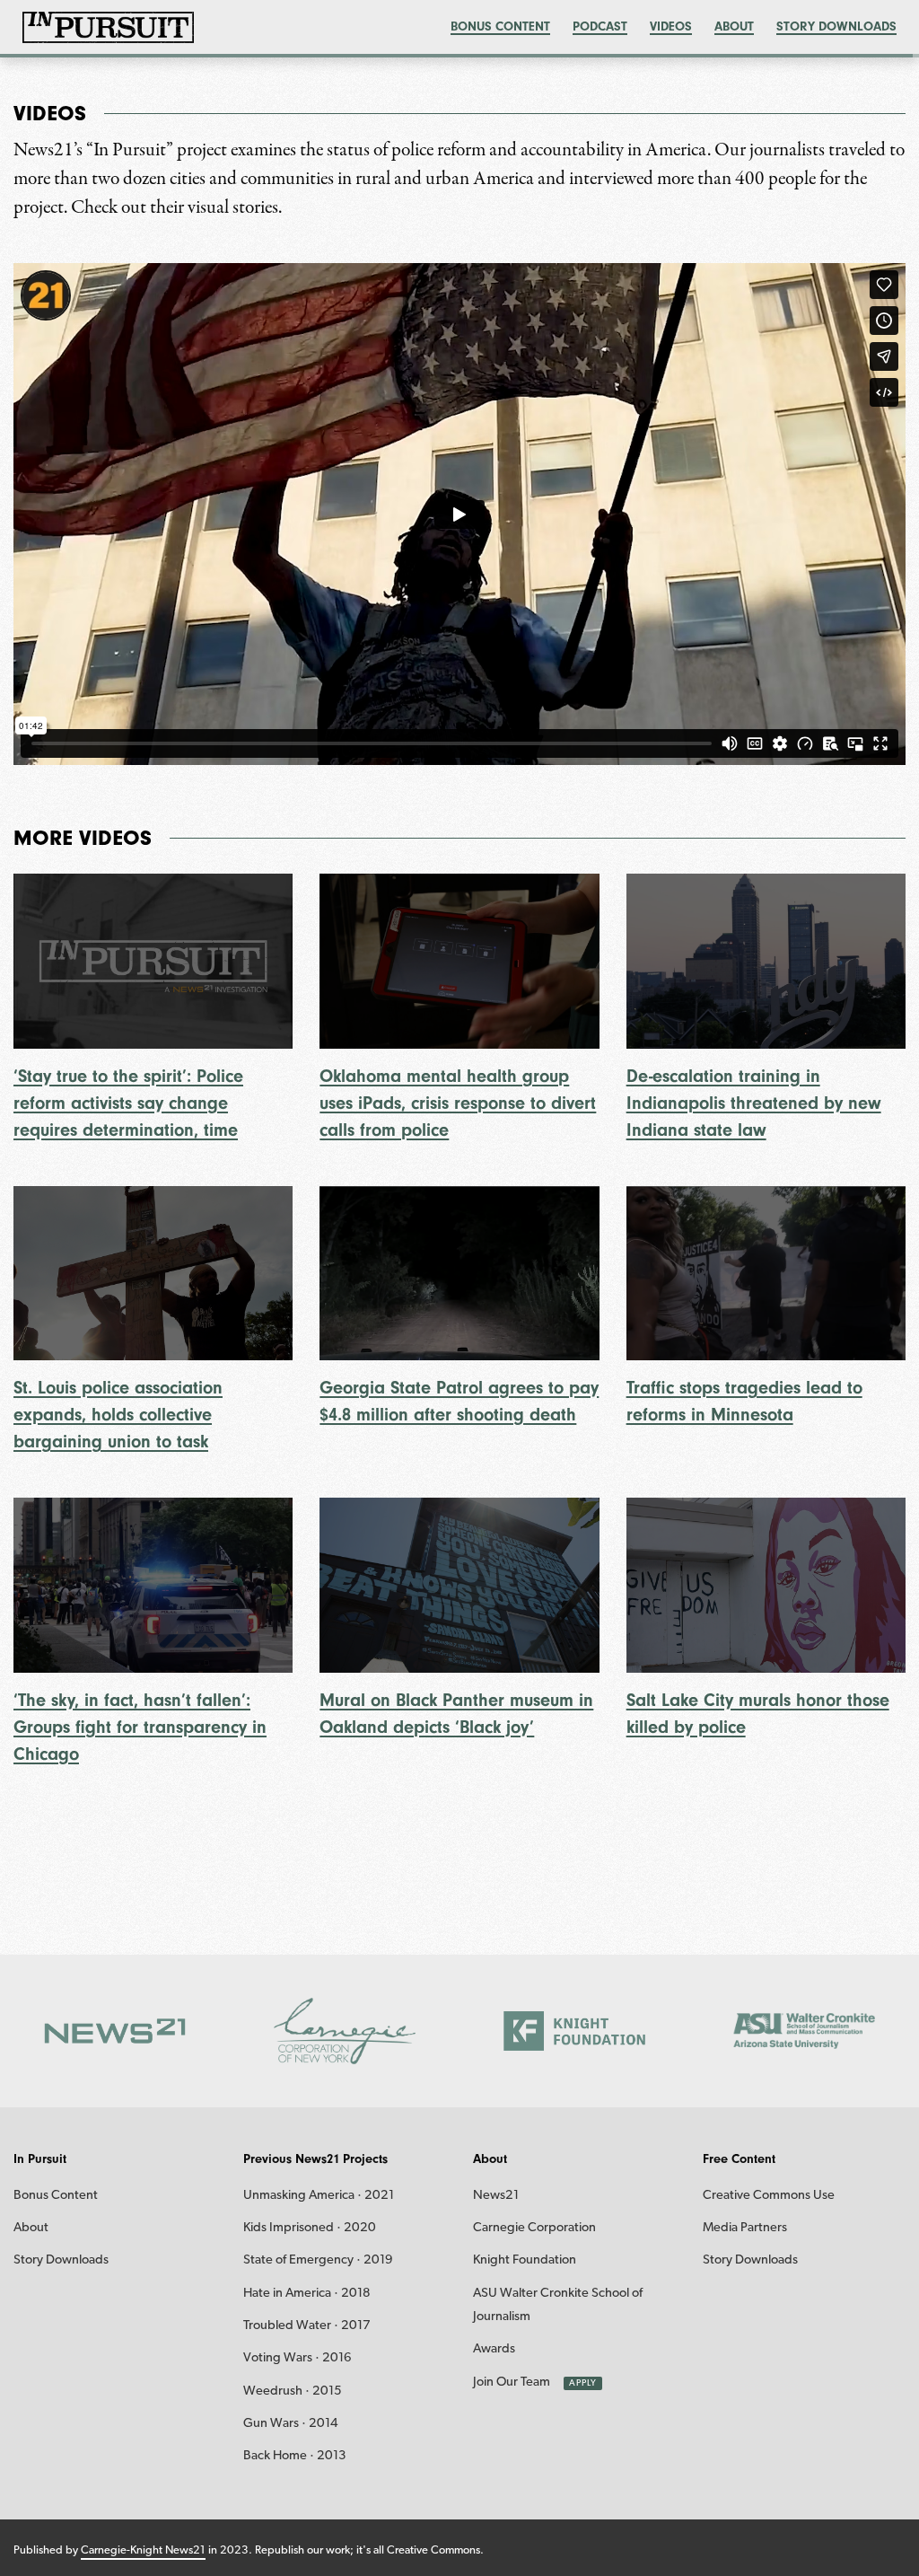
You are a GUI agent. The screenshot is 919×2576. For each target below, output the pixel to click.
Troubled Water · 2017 (307, 2326)
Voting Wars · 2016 (298, 2358)
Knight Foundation (525, 2260)
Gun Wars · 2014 (291, 2424)
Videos (671, 26)
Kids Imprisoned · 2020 (310, 2228)
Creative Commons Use (769, 2196)
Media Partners (745, 2228)
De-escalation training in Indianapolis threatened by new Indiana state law (754, 1103)
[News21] (115, 2031)
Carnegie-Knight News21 (143, 2550)
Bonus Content (56, 2196)
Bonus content (500, 26)
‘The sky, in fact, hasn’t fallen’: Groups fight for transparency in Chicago (140, 1727)
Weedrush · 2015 (293, 2391)
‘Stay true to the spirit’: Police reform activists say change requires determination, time (128, 1103)
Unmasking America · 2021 (319, 2196)
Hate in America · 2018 (307, 2294)
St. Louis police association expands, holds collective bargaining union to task (118, 1415)
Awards (494, 2349)
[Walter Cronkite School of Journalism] (804, 2031)
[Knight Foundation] (574, 2031)
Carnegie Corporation (534, 2228)
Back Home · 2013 (295, 2456)
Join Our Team (512, 2383)
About (734, 26)
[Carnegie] (345, 2031)
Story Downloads (836, 26)
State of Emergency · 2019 (318, 2260)
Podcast (600, 26)
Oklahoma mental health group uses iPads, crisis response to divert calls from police (458, 1103)
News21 (496, 2196)
